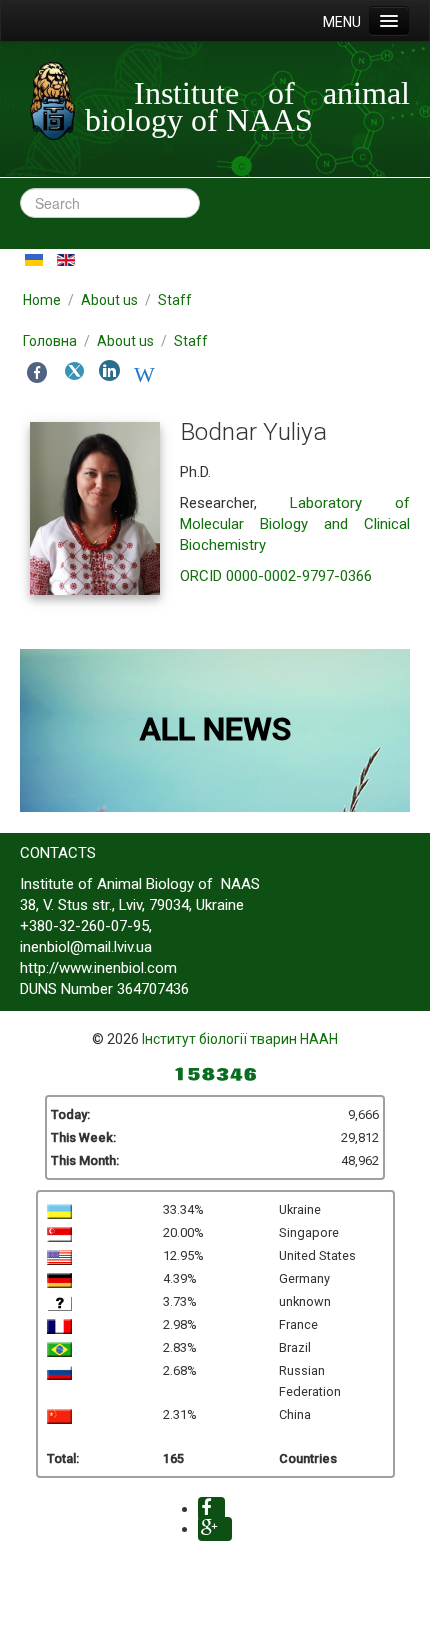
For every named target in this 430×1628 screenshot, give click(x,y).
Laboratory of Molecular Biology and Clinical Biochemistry (295, 524)
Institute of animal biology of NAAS (247, 106)
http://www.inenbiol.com (98, 968)
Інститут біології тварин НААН (240, 1039)
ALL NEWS (215, 729)
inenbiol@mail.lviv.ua (86, 947)
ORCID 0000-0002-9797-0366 (276, 576)
